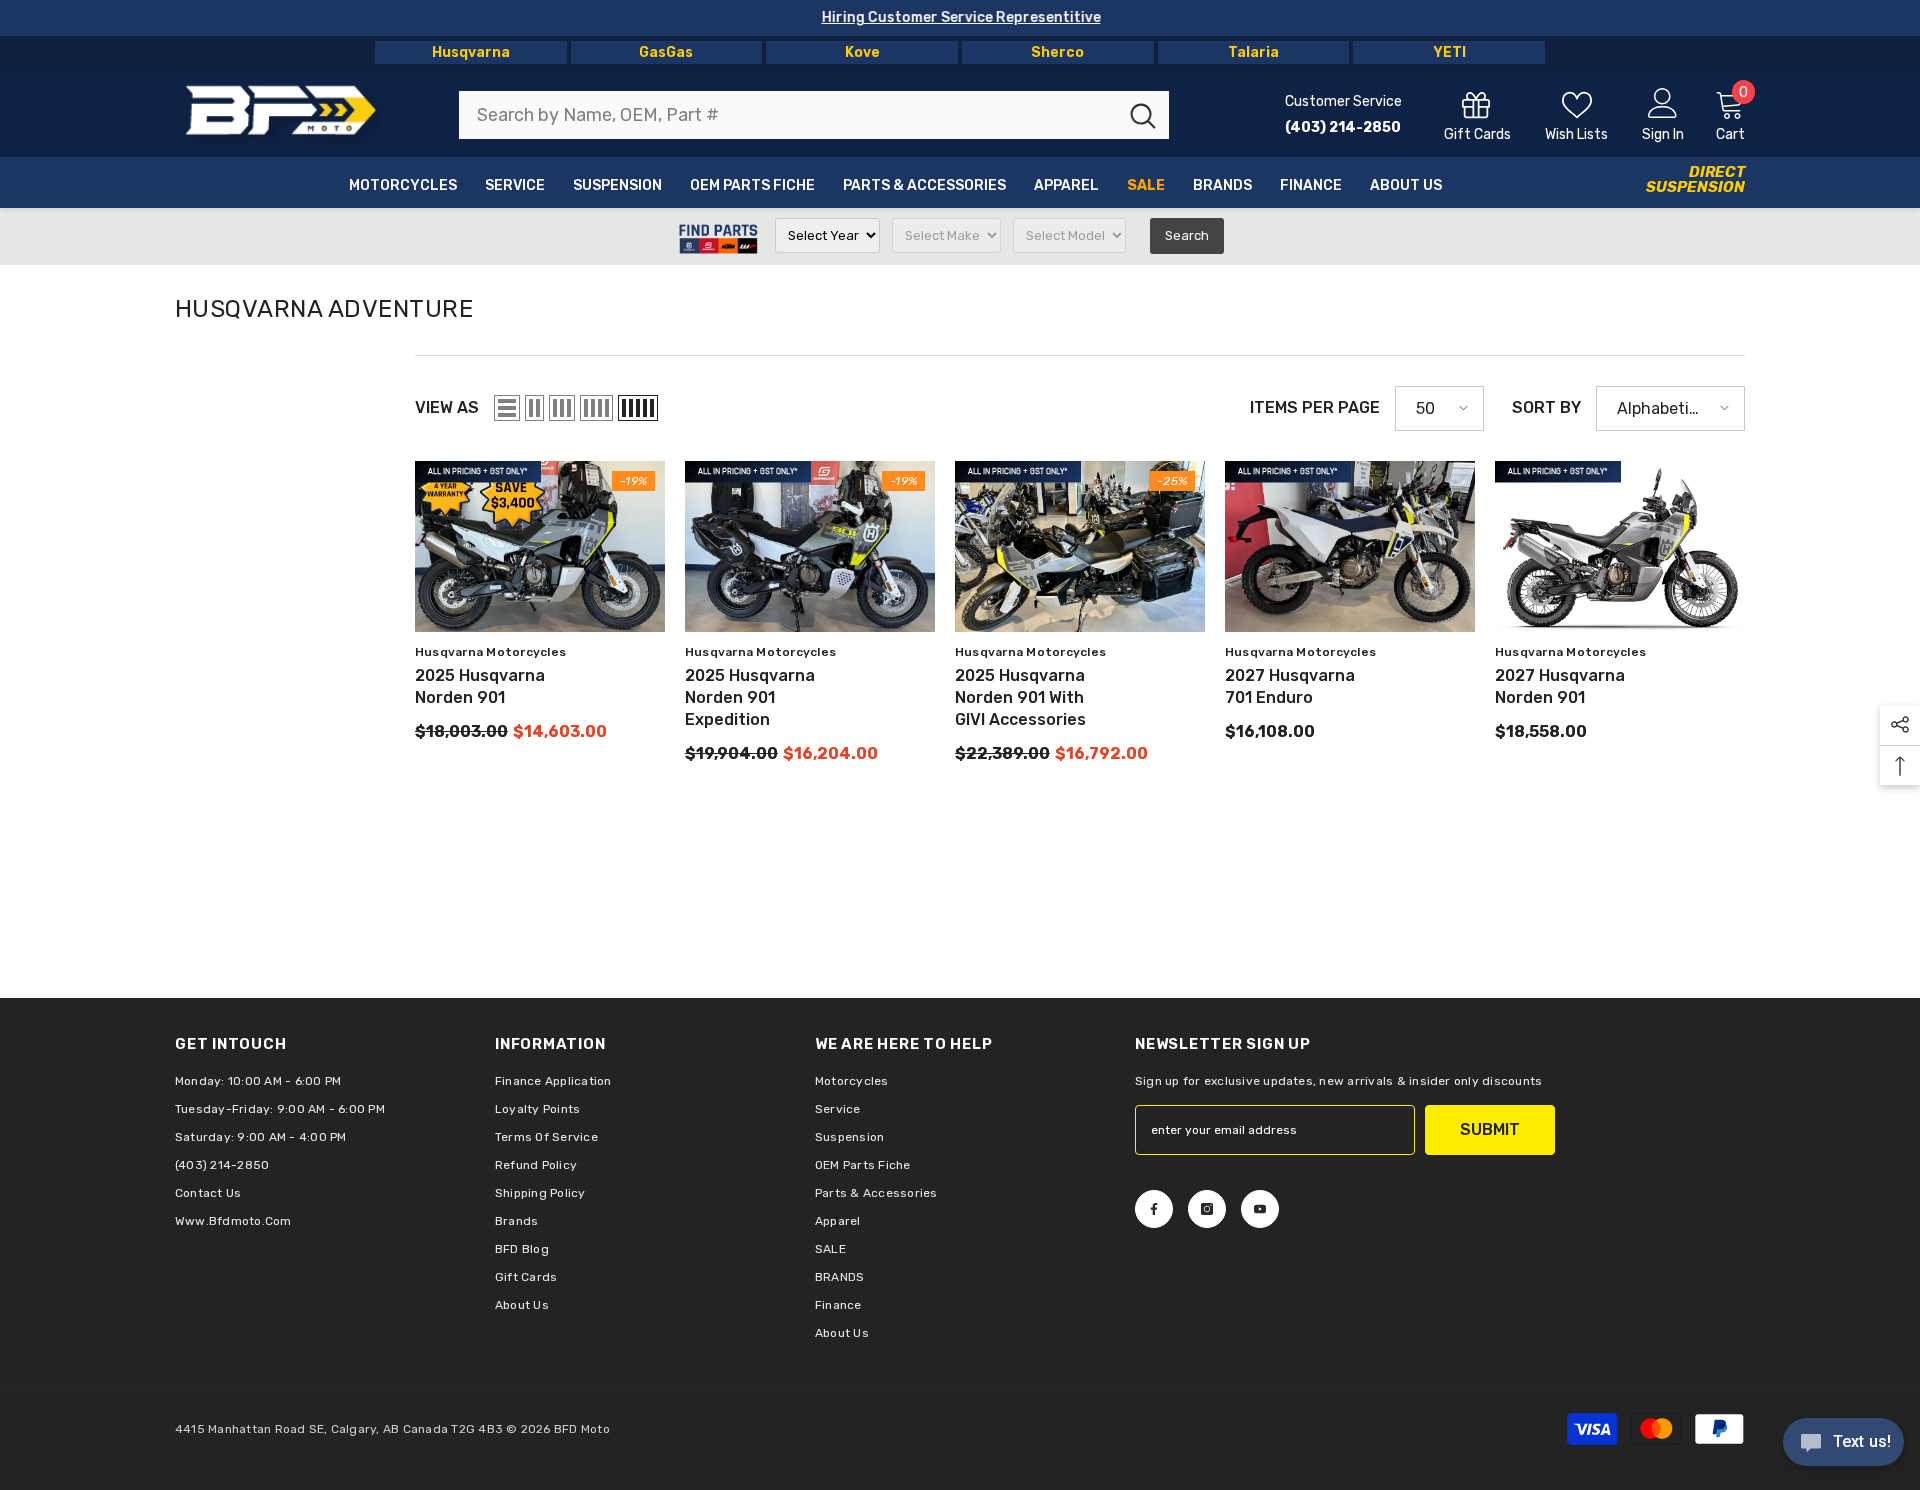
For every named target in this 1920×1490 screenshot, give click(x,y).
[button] (507, 408)
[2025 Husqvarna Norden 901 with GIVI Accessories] (1080, 546)
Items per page (1315, 407)
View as (447, 407)
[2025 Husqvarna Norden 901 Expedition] (810, 546)
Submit (1490, 1129)
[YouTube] (1260, 1209)
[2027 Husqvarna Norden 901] (1620, 546)
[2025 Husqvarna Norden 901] (540, 546)
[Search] (814, 115)
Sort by (1546, 407)
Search (1187, 235)
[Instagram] (1207, 1209)
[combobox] (788, 115)
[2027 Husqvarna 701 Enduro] (1350, 546)
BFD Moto (582, 1429)
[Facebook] (1154, 1209)
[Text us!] (1843, 1444)
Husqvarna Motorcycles (490, 652)
